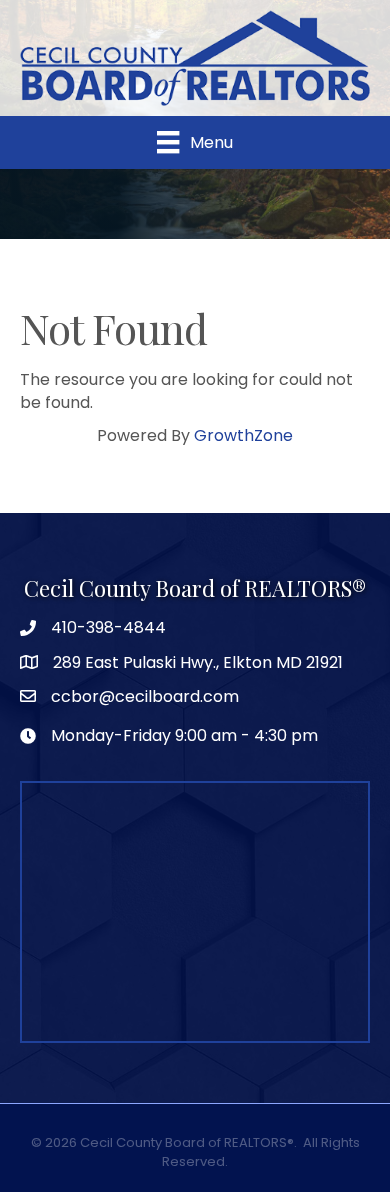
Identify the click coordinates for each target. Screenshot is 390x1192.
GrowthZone (243, 435)
